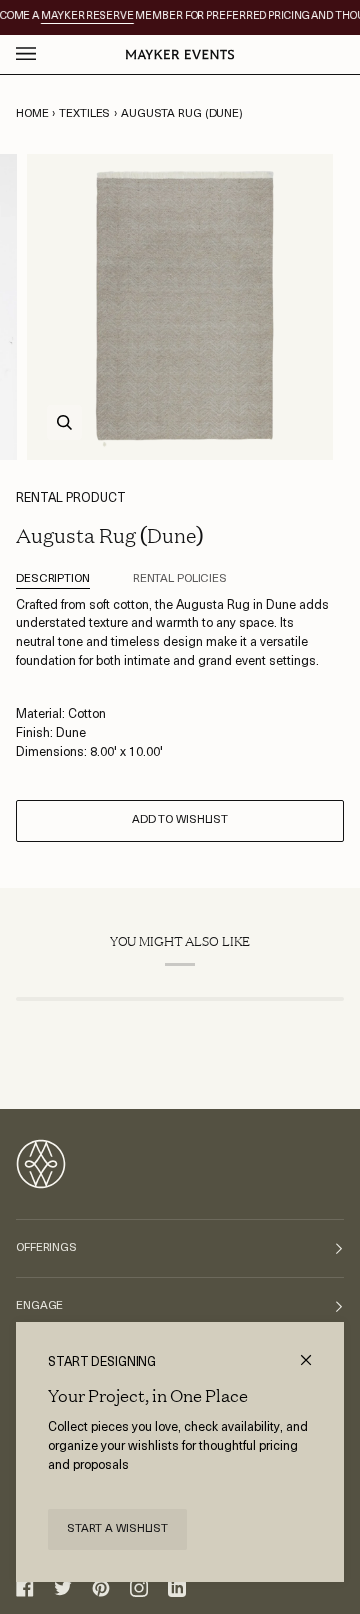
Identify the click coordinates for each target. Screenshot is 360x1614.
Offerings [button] (46, 1248)
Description (53, 579)
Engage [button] (39, 1306)
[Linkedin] (177, 1588)
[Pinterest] (101, 1588)
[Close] (314, 1351)
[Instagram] (139, 1588)
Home (32, 114)
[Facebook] (25, 1588)
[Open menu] (46, 54)
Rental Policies (180, 579)
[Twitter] (63, 1588)
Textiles (84, 114)
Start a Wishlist (117, 1529)
